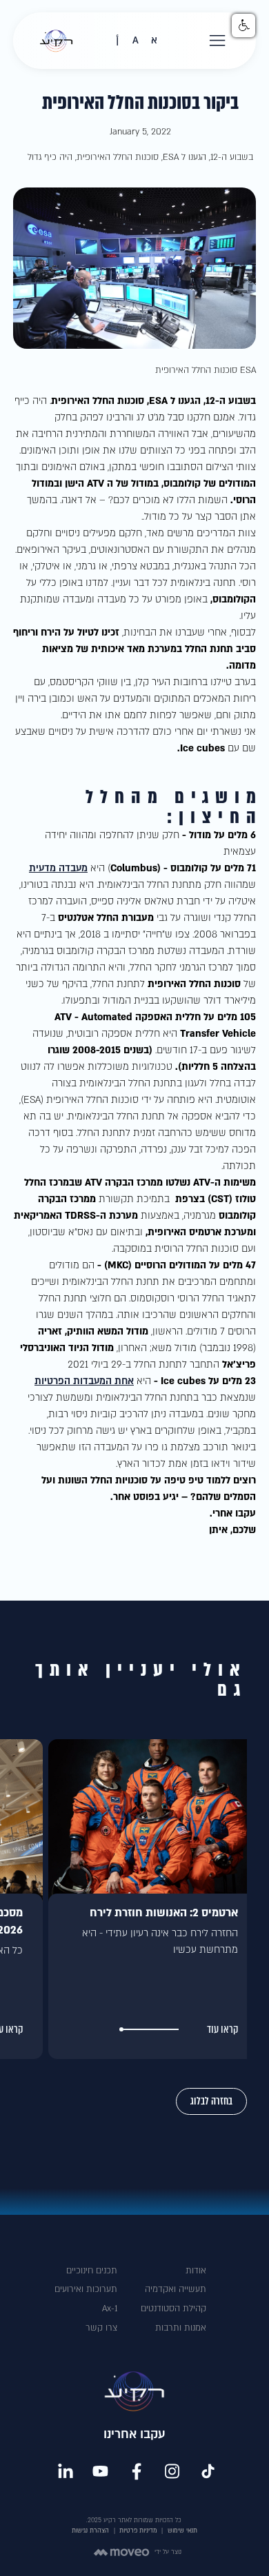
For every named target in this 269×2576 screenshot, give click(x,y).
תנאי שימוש (182, 2531)
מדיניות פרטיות (138, 2531)
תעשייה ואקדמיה (176, 2289)
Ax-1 (110, 2309)
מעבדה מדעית (58, 868)
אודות (196, 2271)
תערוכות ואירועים (86, 2289)
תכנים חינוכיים (92, 2271)
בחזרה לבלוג (211, 2101)
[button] (218, 41)
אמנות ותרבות (181, 2328)
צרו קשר (101, 2328)
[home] (52, 41)
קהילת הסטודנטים (173, 2309)
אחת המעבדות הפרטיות (84, 1381)
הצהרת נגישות (90, 2531)
